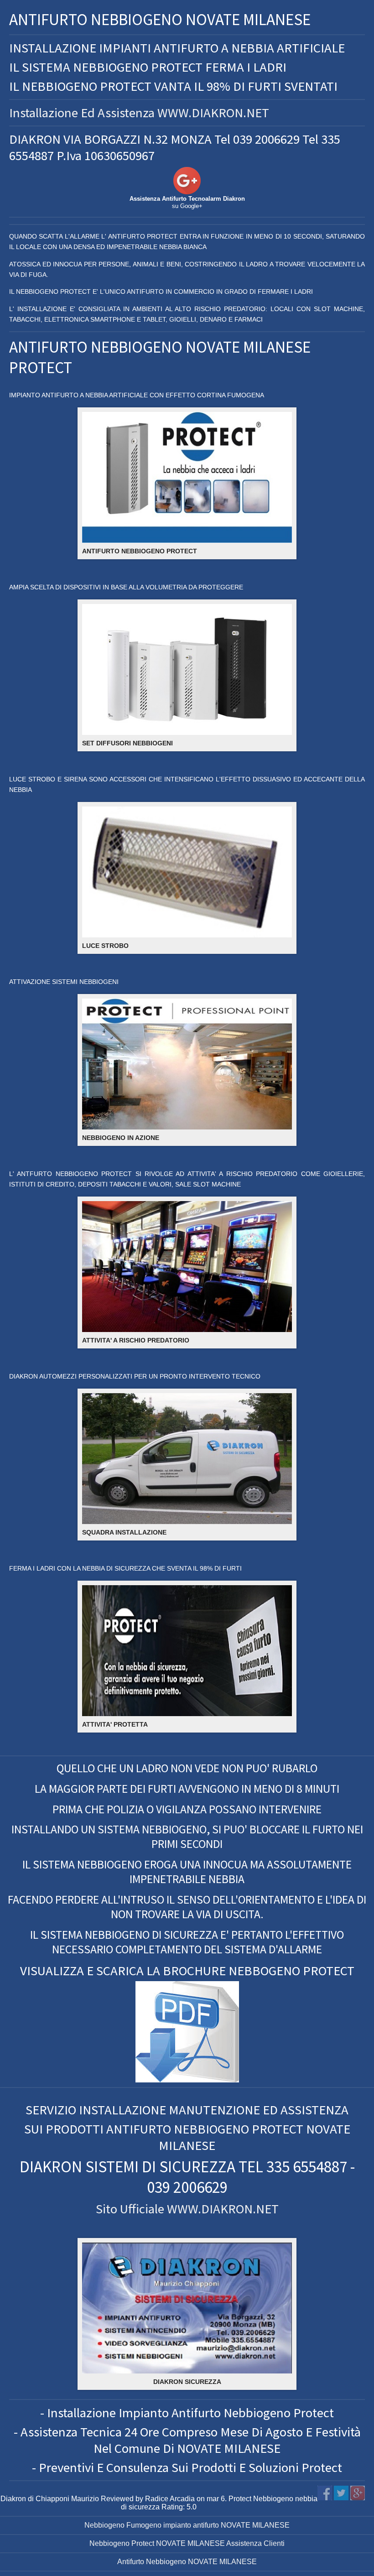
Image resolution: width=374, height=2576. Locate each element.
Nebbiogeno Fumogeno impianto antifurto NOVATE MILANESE (187, 2525)
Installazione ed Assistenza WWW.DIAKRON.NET (139, 113)
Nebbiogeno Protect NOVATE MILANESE (157, 2543)
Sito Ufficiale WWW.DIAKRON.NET (187, 2209)
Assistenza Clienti (255, 2543)
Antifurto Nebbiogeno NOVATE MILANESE (187, 2562)
